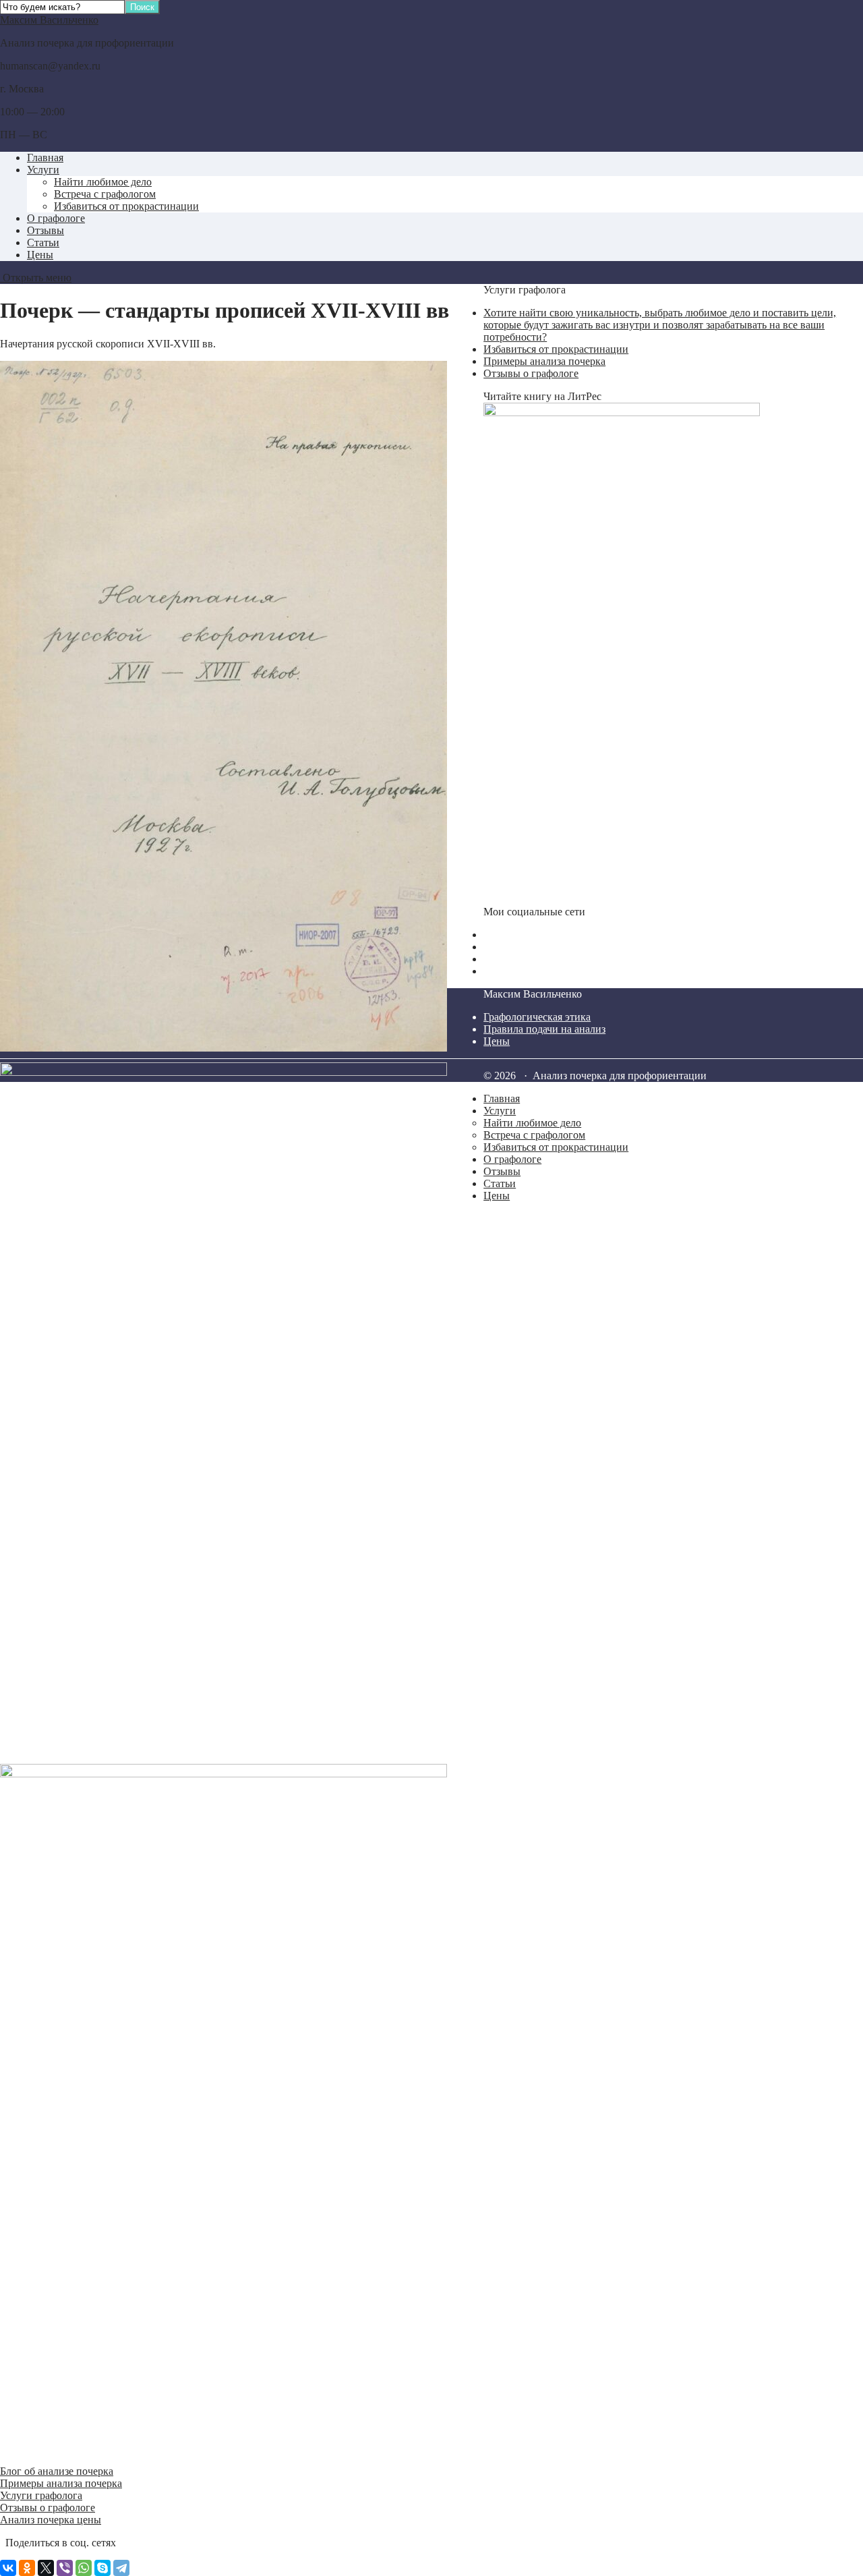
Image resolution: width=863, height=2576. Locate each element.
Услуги (43, 170)
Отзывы (46, 230)
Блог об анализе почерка (57, 2471)
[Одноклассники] (27, 2568)
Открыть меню (36, 278)
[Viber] (65, 2568)
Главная (45, 158)
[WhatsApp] (84, 2568)
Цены (40, 255)
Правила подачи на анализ (544, 1029)
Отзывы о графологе (48, 2508)
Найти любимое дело (103, 182)
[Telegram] (121, 2568)
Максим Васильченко (49, 20)
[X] (46, 2568)
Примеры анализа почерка (61, 2483)
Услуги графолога (41, 2495)
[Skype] (102, 2568)
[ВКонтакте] (8, 2568)
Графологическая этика (537, 1017)
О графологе (56, 218)
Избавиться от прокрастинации (126, 206)
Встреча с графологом (105, 194)
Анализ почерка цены (51, 2520)
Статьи (43, 242)
